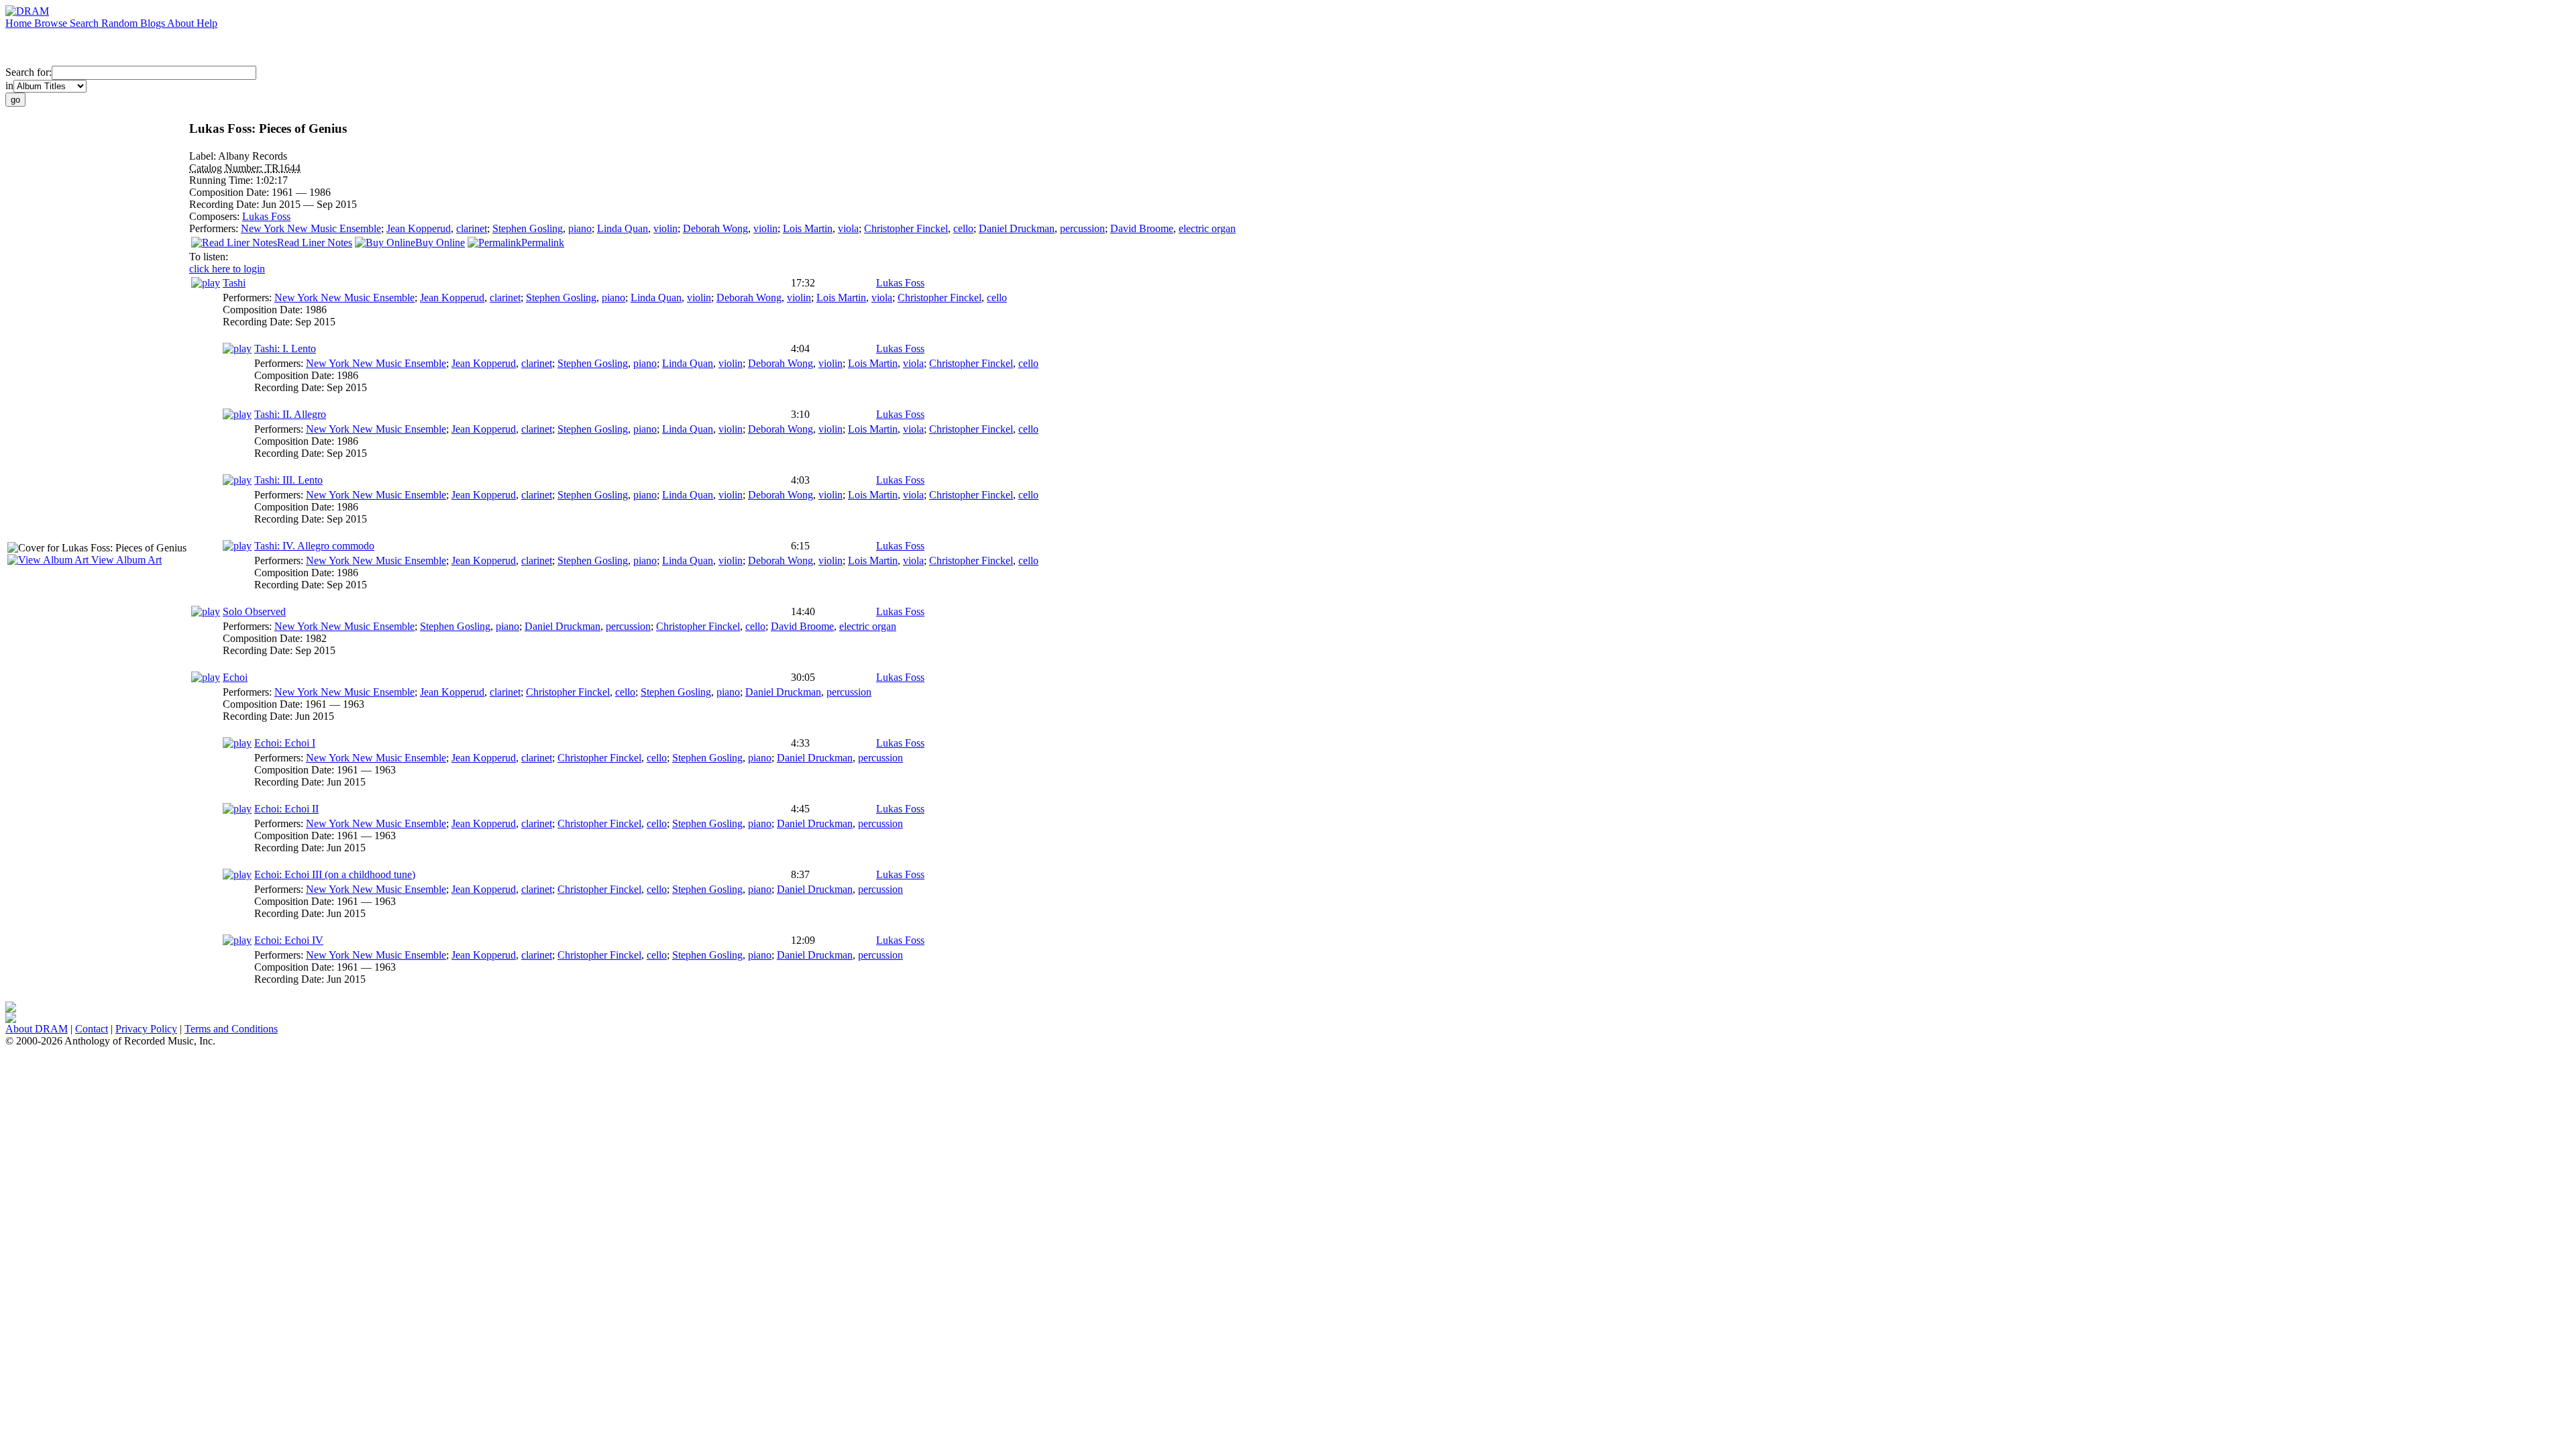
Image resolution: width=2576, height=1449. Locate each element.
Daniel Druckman (1017, 228)
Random (121, 23)
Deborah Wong (715, 228)
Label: (204, 156)
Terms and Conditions (231, 1029)
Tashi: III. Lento (288, 480)
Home (20, 23)
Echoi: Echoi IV (289, 940)
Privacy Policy (146, 1029)
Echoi (235, 677)
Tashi (234, 283)
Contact (92, 1029)
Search (86, 23)
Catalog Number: (227, 168)
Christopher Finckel (906, 228)
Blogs (154, 23)
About (182, 23)
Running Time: (222, 180)
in (9, 86)
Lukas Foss (266, 216)
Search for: (29, 72)
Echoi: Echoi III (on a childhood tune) (335, 874)
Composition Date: (230, 192)
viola (848, 228)
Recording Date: (225, 204)
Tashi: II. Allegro (290, 414)
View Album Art (125, 560)
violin (665, 228)
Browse (52, 23)
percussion (1082, 228)
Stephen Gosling (528, 228)
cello (963, 228)
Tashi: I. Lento (285, 348)
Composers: (216, 216)
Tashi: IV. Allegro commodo (314, 546)
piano (580, 228)
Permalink (543, 243)
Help (207, 23)
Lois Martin (808, 228)
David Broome (1142, 228)
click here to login (227, 269)
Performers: (215, 228)
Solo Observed (254, 611)
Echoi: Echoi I (285, 743)
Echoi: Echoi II (286, 809)
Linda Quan (623, 228)
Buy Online (440, 243)
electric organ (1207, 228)
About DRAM (37, 1029)
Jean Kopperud (419, 228)
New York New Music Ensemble (311, 228)
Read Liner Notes (315, 243)
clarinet (472, 228)
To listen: (209, 257)
